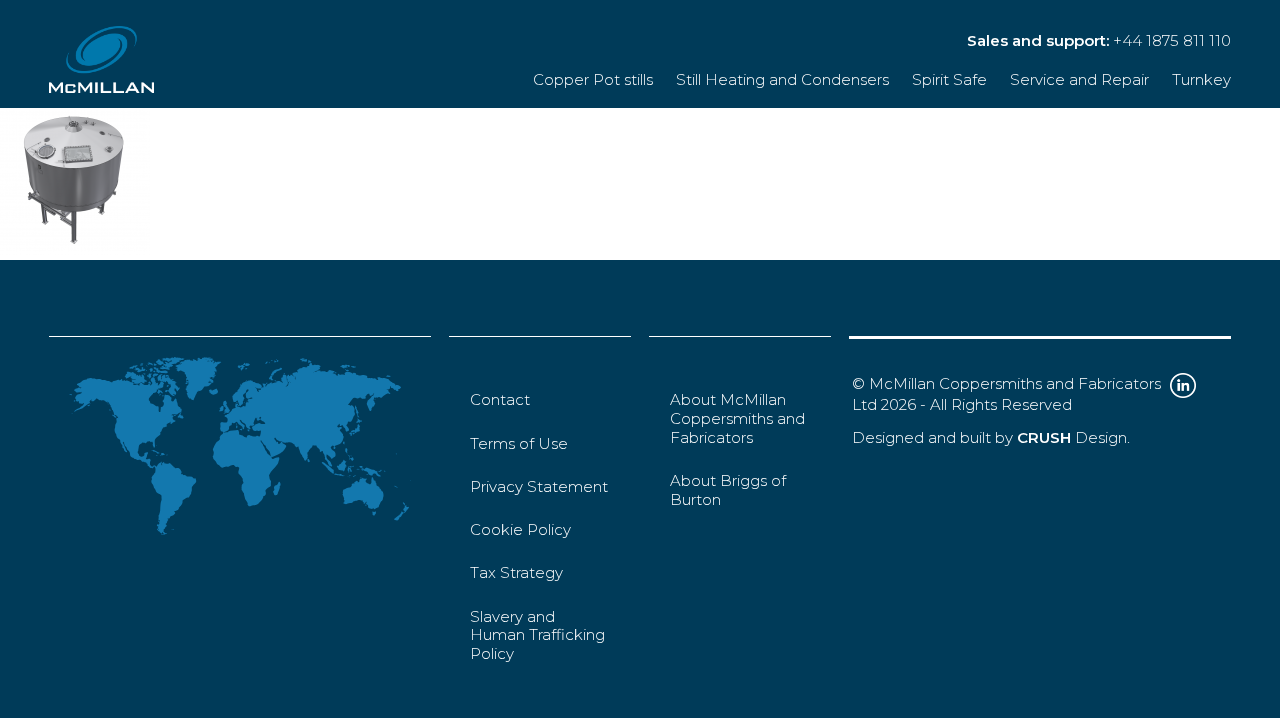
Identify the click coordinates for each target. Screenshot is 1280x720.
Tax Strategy (516, 572)
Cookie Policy (520, 529)
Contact (500, 399)
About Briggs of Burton (728, 490)
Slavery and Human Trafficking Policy (537, 635)
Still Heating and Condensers (782, 79)
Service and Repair (1079, 79)
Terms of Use (519, 443)
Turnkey (1201, 79)
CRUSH (1044, 437)
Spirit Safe (949, 79)
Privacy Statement (539, 486)
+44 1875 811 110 (1172, 40)
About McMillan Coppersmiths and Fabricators (737, 418)
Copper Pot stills (593, 79)
